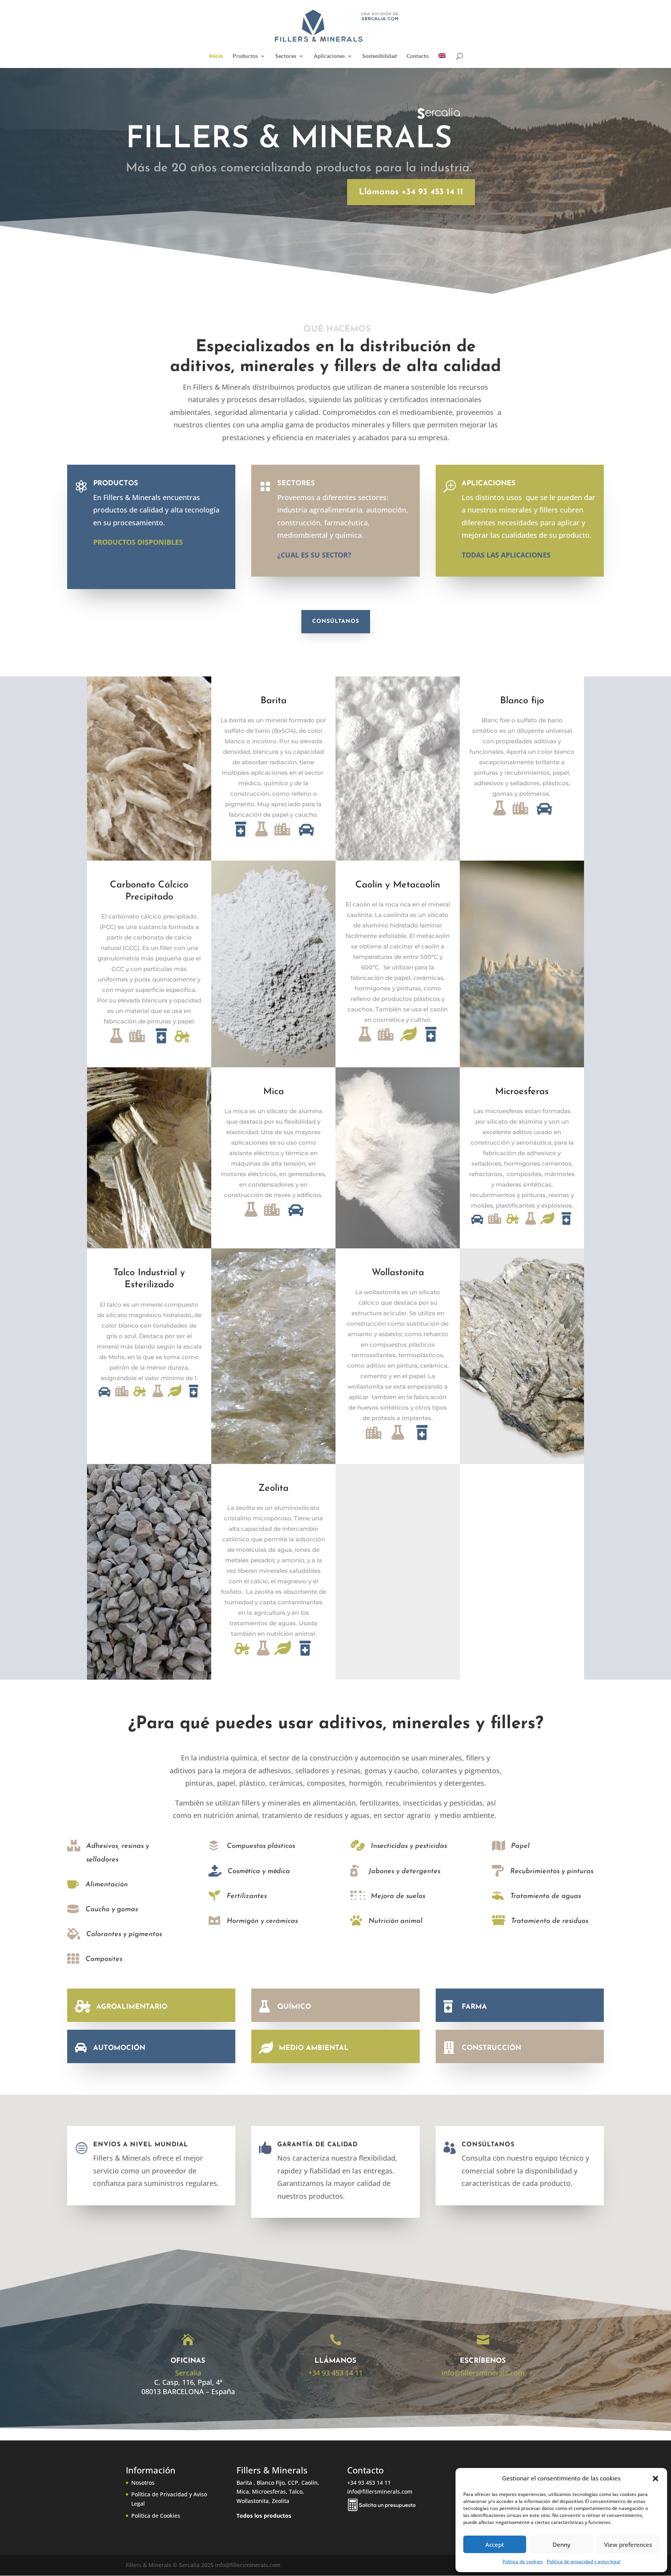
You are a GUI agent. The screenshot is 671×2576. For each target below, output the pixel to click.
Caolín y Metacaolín (398, 885)
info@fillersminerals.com (483, 2373)
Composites (104, 1959)
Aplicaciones (329, 56)
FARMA (474, 2007)
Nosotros (143, 2483)
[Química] (117, 1044)
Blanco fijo (522, 701)
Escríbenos (483, 2361)
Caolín (309, 2483)
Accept (495, 2545)
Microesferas (522, 1092)
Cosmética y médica (259, 1872)
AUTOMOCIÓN (119, 2048)
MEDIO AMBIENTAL (314, 2048)
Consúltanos (336, 621)
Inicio (216, 56)
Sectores (286, 56)
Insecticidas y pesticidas (409, 1846)
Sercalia (188, 2373)
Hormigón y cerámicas (262, 1921)
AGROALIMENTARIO (132, 2007)
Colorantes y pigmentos (124, 1935)
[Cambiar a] (442, 61)
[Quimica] (262, 837)
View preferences (628, 2545)
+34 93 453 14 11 (335, 2373)
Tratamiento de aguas (546, 1896)
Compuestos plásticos (261, 1846)
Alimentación (107, 1885)
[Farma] (241, 837)
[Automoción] (306, 837)
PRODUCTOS (116, 484)
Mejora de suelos (398, 1896)
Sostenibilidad (380, 56)
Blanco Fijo (271, 2483)
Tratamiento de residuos (550, 1921)
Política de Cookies (156, 2516)
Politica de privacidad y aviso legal (584, 2561)
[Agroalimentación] (182, 1044)
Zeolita (273, 1488)
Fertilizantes (247, 1896)
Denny (561, 2545)
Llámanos (335, 2361)
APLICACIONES (489, 484)
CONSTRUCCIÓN (491, 2048)
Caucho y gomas (112, 1910)
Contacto (418, 56)
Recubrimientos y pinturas (552, 1872)
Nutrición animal (395, 1921)
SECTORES (296, 484)
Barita (274, 701)
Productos (245, 56)
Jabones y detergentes (404, 1872)
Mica (274, 1092)
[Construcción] (283, 837)
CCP (293, 2483)
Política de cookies (523, 2561)
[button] (655, 2478)
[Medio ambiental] (410, 1042)
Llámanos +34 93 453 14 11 (411, 192)
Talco (296, 2491)
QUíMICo (294, 2007)
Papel (520, 1846)
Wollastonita (398, 1273)
